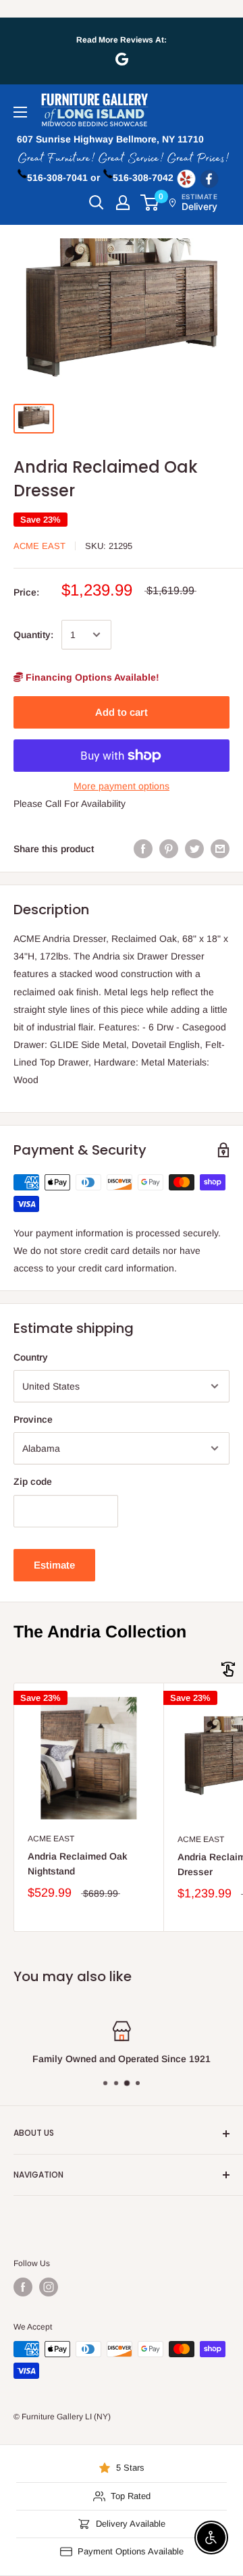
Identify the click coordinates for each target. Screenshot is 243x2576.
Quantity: (33, 635)
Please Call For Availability (70, 804)
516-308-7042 (143, 178)
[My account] (123, 203)
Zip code (33, 1481)
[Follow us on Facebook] (23, 2287)
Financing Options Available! (91, 677)
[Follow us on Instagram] (49, 2287)
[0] (150, 203)
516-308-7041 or (63, 178)
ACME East (39, 546)
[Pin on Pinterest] (169, 849)
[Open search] (97, 203)
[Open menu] (20, 112)
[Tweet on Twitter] (194, 849)
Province (33, 1419)
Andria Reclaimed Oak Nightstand (78, 1864)
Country (31, 1357)
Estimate (54, 1565)
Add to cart (122, 712)
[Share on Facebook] (143, 849)
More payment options (122, 786)
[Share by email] (220, 849)
